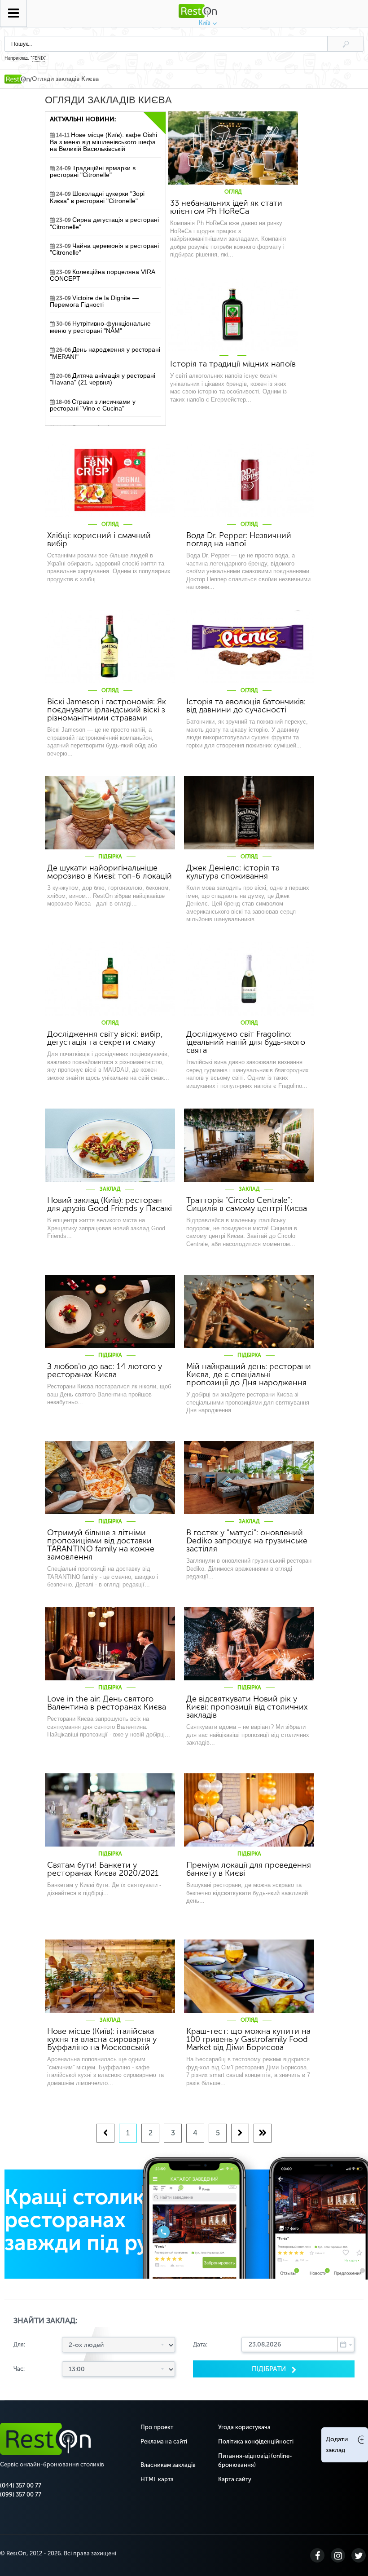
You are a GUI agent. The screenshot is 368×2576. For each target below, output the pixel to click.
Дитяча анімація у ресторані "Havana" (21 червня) (103, 379)
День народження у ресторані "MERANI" (105, 353)
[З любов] (110, 1311)
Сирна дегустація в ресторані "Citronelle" (104, 223)
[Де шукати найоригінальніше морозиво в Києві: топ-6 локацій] (110, 813)
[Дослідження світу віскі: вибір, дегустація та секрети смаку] (110, 979)
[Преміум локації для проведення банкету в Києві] (249, 1810)
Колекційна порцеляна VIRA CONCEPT (103, 275)
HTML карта (157, 2479)
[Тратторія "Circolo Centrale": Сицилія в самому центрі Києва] (249, 1145)
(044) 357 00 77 (21, 2485)
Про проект (157, 2427)
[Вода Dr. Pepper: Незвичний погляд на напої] (249, 480)
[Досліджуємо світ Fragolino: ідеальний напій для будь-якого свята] (249, 979)
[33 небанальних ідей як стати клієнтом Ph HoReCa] (233, 148)
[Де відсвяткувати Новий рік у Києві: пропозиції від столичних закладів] (249, 1644)
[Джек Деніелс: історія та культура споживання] (249, 813)
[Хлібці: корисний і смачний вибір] (110, 480)
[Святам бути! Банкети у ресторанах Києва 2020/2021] (110, 1810)
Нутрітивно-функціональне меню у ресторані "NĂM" (100, 327)
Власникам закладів (168, 2465)
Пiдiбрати (270, 2369)
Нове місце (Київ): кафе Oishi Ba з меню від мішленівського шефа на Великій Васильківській (103, 142)
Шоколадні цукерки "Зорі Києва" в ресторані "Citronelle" (97, 197)
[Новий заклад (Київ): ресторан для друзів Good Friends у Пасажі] (110, 1145)
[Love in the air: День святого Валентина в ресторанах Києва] (110, 1644)
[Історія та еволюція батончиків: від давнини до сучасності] (249, 647)
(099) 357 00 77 (21, 2494)
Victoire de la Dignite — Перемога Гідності (94, 301)
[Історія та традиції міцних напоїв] (233, 314)
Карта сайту (235, 2479)
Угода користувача (244, 2427)
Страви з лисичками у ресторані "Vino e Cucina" (93, 405)
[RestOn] (17, 79)
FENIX (39, 58)
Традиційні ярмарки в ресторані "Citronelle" (93, 172)
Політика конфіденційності (256, 2441)
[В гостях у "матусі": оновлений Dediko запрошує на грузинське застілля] (249, 1478)
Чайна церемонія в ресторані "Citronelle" (104, 249)
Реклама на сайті (164, 2441)
